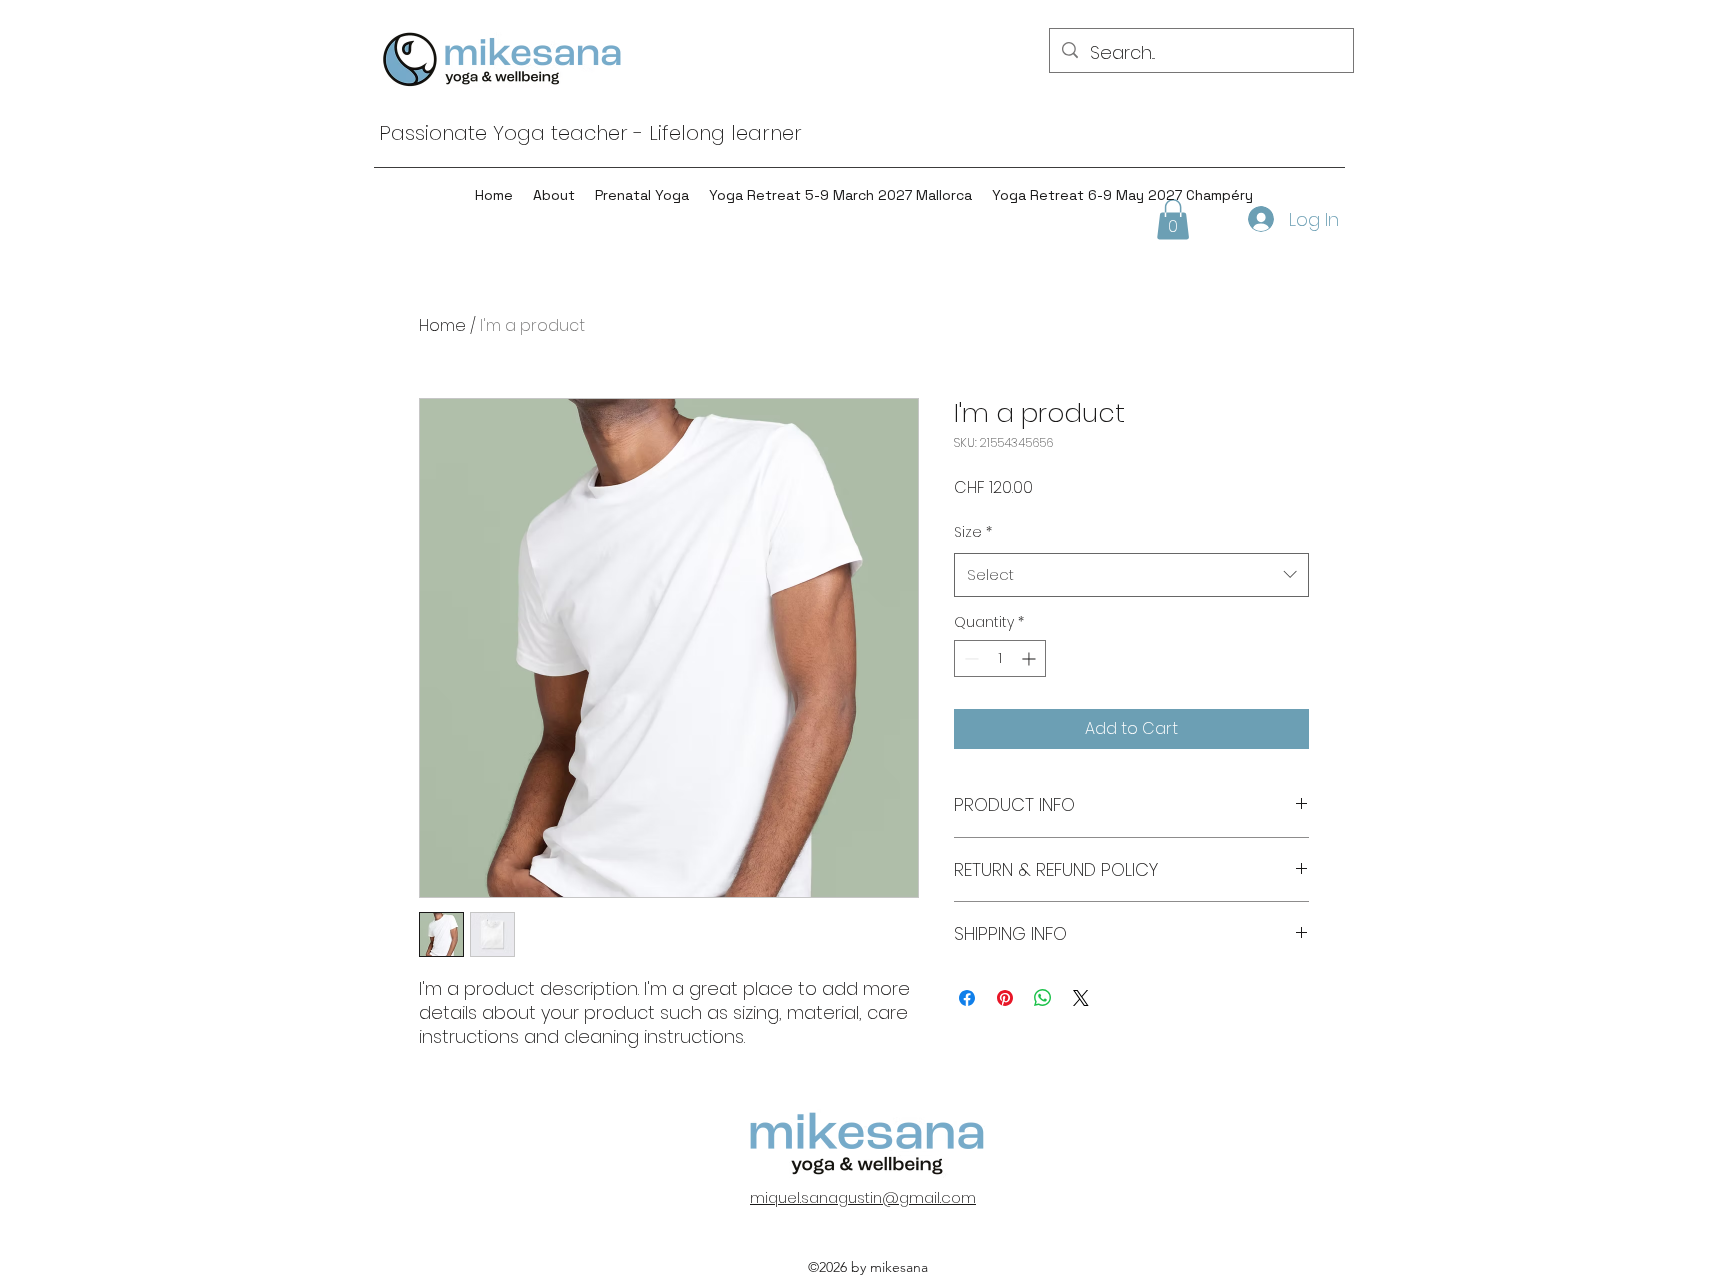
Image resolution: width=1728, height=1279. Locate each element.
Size (973, 532)
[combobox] (1131, 575)
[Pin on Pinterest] (1005, 998)
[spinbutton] (1000, 658)
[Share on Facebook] (967, 998)
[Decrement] (969, 658)
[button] (1173, 219)
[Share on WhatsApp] (1043, 998)
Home (442, 325)
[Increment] (1030, 658)
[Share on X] (1081, 998)
